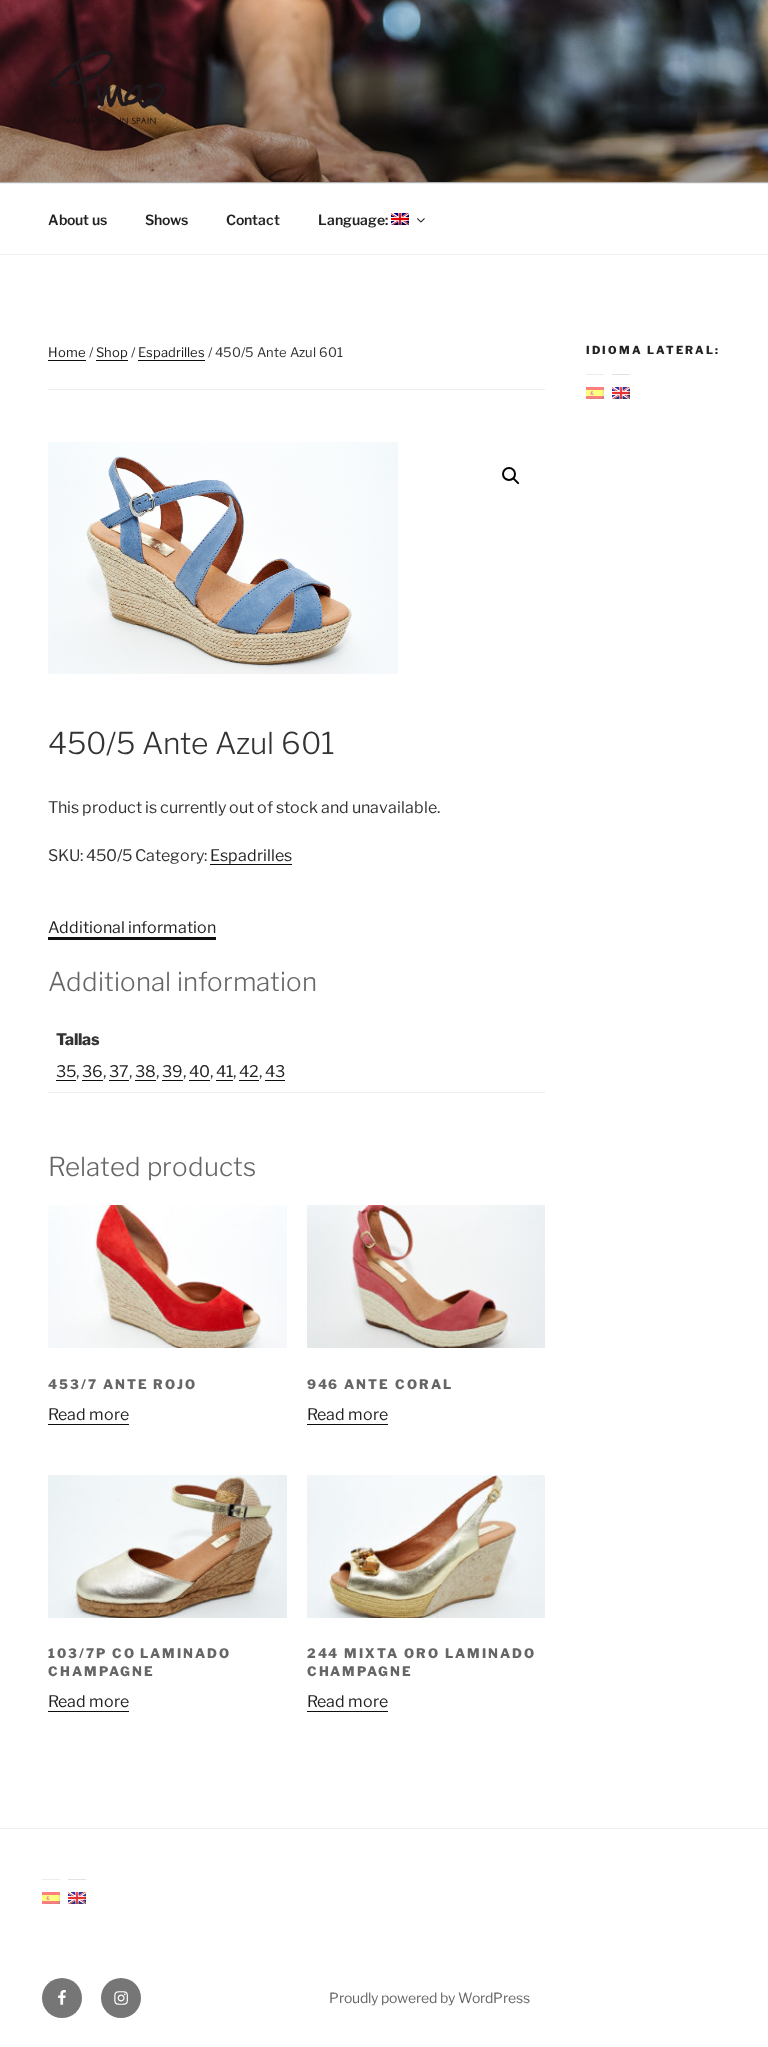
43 (275, 1071)
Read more (88, 1414)
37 (119, 1071)
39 (172, 1071)
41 (224, 1071)
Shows (166, 219)
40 (199, 1071)
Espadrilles (171, 352)
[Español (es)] (595, 390)
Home (67, 352)
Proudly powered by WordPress (429, 1997)
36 (92, 1071)
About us (77, 219)
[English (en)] (621, 390)
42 (249, 1071)
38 (145, 1071)
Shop (112, 352)
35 (66, 1071)
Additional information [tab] (132, 927)
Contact (253, 219)
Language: (354, 219)
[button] (511, 476)
